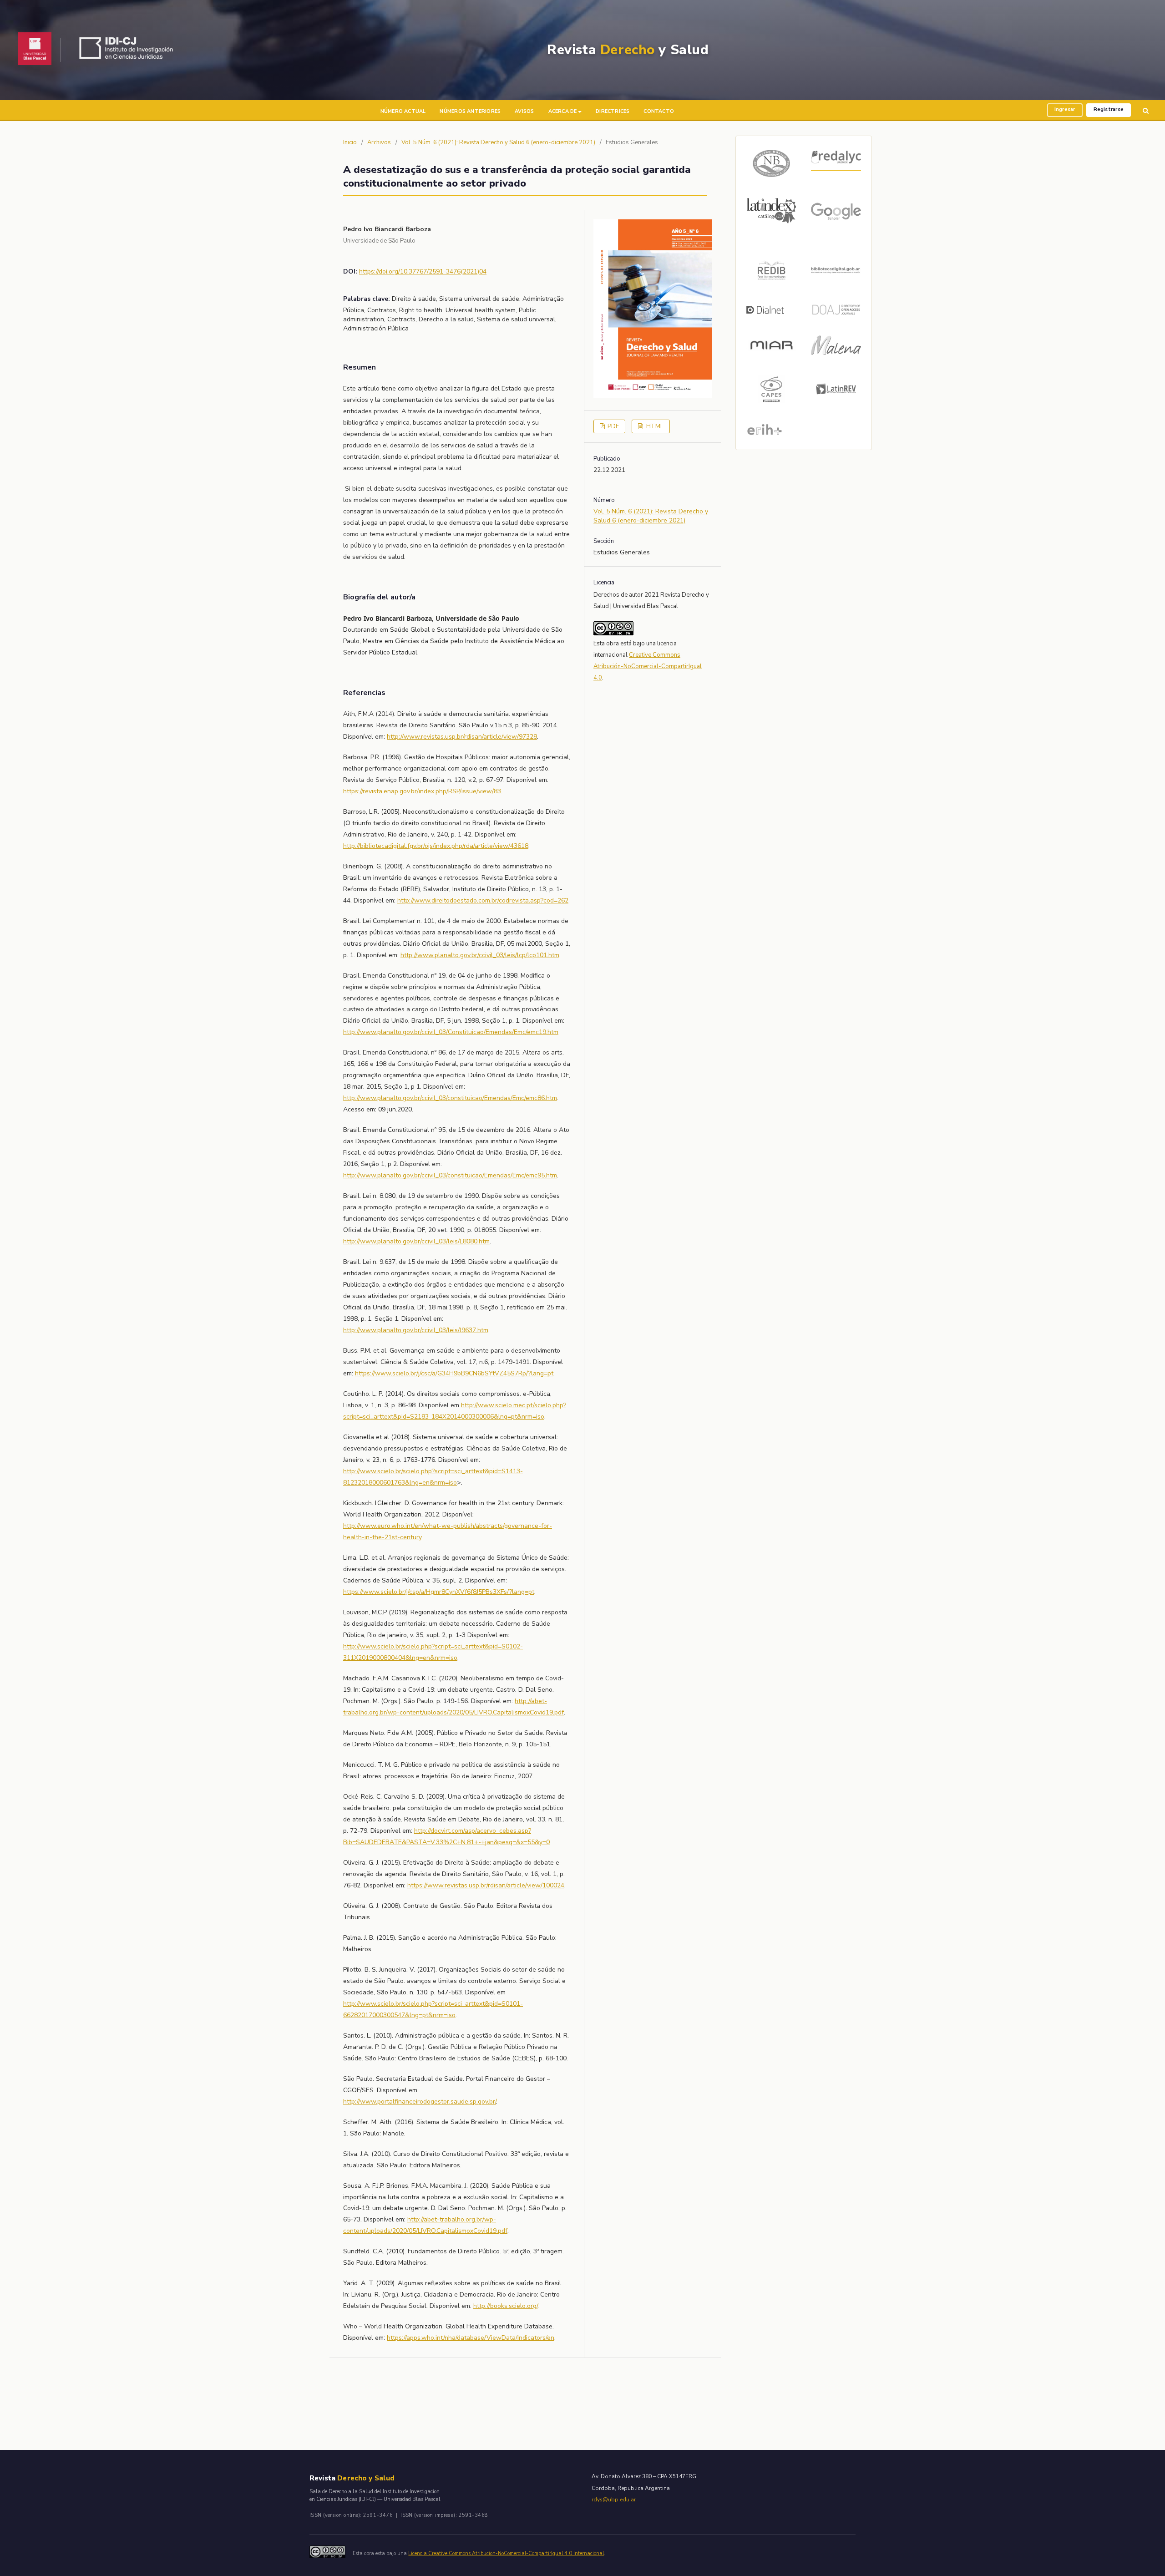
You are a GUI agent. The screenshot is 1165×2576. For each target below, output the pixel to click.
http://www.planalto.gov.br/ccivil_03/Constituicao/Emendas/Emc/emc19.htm (451, 1032)
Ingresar (1065, 109)
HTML (654, 426)
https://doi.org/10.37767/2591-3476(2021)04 (423, 271)
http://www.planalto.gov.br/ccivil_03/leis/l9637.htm (416, 1330)
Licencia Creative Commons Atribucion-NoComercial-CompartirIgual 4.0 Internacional (506, 2553)
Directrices (613, 111)
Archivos (379, 142)
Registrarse (1109, 109)
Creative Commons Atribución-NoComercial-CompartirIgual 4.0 (648, 666)
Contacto (659, 111)
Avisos (524, 111)
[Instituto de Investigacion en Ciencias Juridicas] (129, 50)
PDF (613, 426)
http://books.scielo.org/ (505, 2306)
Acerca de (563, 111)
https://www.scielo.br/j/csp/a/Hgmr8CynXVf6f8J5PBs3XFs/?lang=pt (439, 1592)
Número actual (403, 111)
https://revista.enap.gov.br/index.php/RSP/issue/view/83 (422, 791)
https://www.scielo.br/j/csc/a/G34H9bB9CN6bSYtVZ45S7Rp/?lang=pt (454, 1373)
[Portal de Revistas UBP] (35, 50)
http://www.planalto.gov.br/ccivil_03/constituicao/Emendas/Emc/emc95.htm (450, 1175)
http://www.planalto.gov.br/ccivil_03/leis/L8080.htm (416, 1241)
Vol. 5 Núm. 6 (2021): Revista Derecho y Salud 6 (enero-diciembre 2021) (498, 142)
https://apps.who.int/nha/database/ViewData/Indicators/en (471, 2338)
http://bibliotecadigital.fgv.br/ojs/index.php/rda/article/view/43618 (436, 846)
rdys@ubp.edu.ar (614, 2500)
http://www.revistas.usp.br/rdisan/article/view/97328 (462, 737)
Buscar (1146, 111)
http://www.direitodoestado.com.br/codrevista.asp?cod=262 (483, 900)
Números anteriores (470, 111)
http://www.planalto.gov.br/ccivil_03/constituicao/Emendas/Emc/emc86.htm (450, 1098)
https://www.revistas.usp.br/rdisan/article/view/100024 (486, 1885)
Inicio (350, 142)
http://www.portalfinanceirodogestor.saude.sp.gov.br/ (420, 2102)
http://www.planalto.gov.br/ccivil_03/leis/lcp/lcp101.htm (480, 955)
